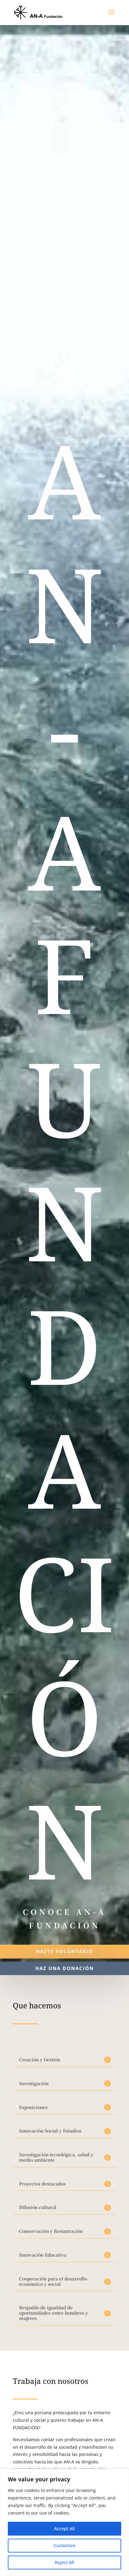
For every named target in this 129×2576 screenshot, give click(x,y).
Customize (64, 2545)
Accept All (64, 2529)
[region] (64, 2522)
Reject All (64, 2562)
